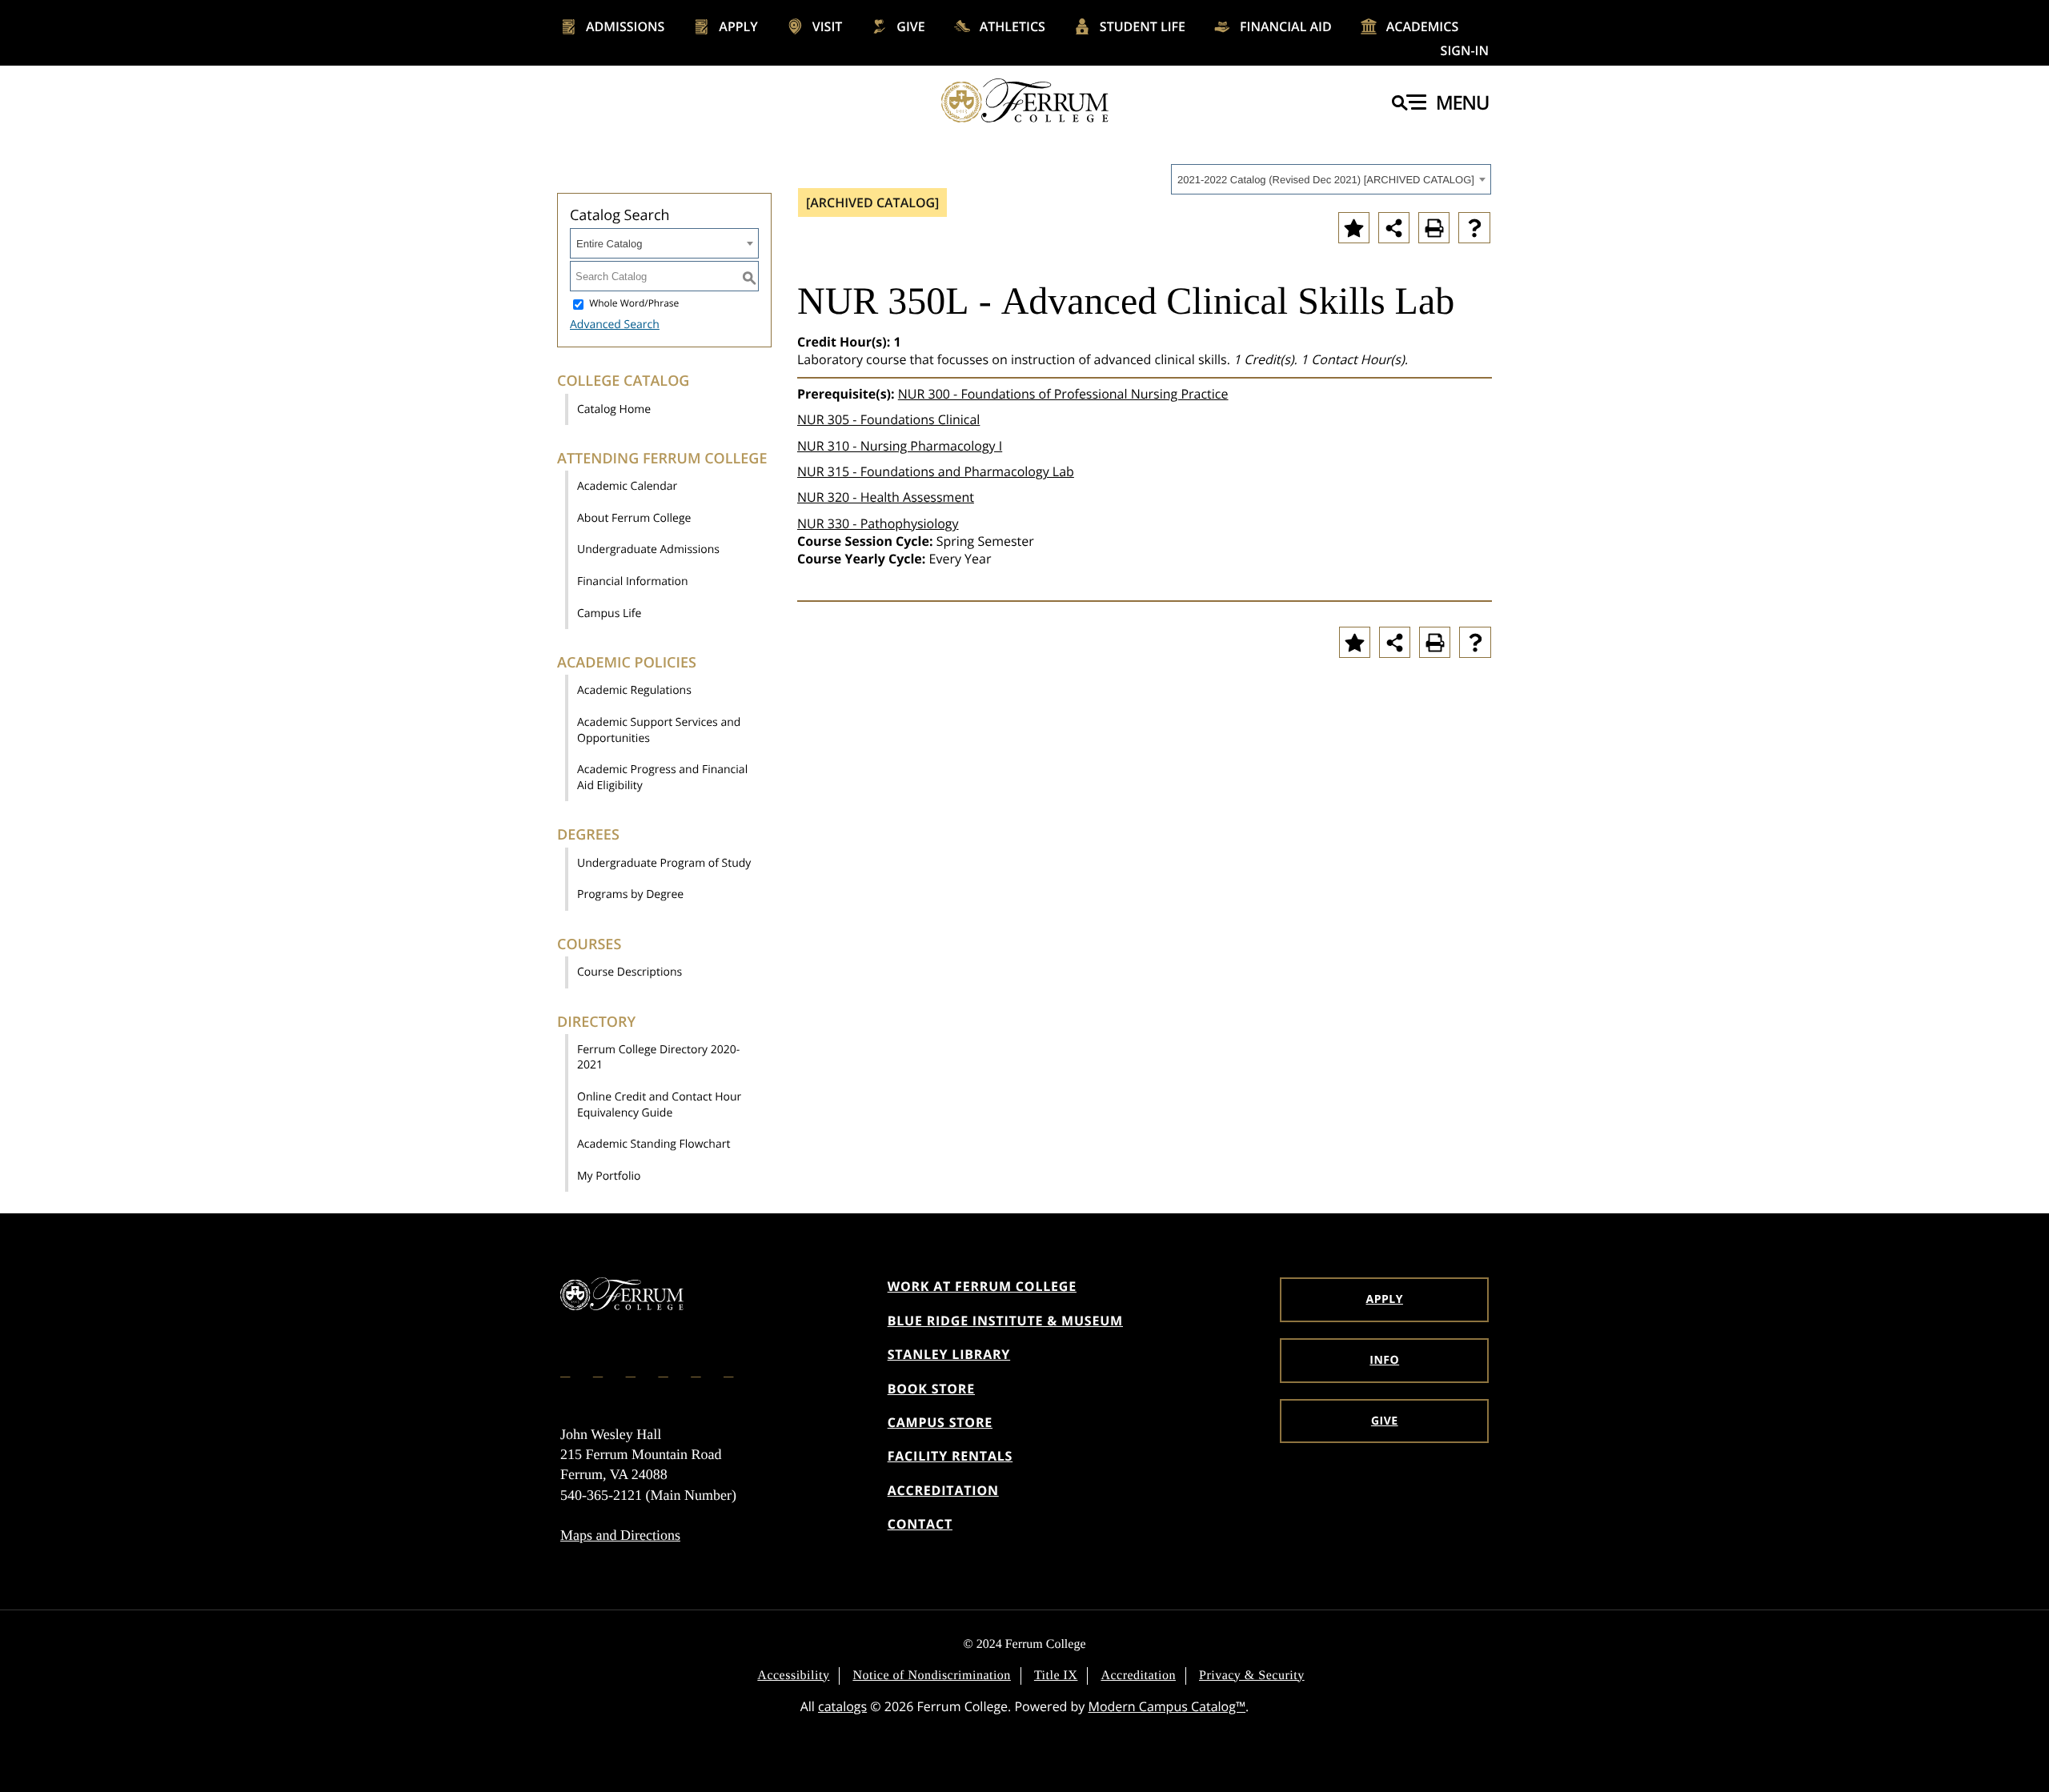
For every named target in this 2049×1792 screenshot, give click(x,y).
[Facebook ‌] (567, 1370)
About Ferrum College (634, 518)
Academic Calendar (627, 486)
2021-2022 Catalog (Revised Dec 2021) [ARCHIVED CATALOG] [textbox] (1326, 180)
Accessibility (793, 1676)
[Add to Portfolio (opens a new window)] (1354, 228)
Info (1384, 1360)
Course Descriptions (630, 972)
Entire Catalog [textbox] (609, 244)
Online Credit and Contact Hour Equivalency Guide (659, 1105)
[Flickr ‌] (664, 1370)
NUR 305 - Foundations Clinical (888, 419)
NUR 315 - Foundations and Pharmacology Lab (936, 471)
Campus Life (609, 613)
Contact (920, 1524)
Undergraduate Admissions (648, 549)
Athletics (1012, 26)
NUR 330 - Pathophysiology (878, 523)
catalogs (842, 1706)
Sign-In (1465, 50)
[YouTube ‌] (730, 1370)
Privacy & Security (1252, 1676)
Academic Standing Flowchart (654, 1144)
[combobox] (1331, 179)
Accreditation (943, 1490)
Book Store (931, 1389)
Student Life (1143, 26)
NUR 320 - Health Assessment (886, 497)
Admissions (625, 26)
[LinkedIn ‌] (697, 1370)
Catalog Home (614, 409)
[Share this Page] (1394, 228)
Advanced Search (615, 325)
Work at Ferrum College (982, 1286)
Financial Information (633, 581)
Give (910, 26)
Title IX (1056, 1676)
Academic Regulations (634, 690)
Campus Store (940, 1422)
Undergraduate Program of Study (664, 863)
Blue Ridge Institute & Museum (1005, 1321)
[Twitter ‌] (632, 1370)
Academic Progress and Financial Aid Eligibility (662, 778)
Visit (828, 26)
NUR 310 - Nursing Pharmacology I (900, 446)
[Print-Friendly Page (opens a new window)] (1434, 228)
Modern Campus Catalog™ (1167, 1706)
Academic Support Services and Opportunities (659, 730)
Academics (1423, 26)
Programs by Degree (630, 894)
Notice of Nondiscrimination (931, 1676)
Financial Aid (1286, 26)
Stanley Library (949, 1354)
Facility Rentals (950, 1456)
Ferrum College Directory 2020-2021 (658, 1058)
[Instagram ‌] (599, 1370)
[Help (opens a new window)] (1474, 228)
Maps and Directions (620, 1535)
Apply (738, 26)
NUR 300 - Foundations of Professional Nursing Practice (1063, 394)
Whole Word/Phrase (634, 304)
